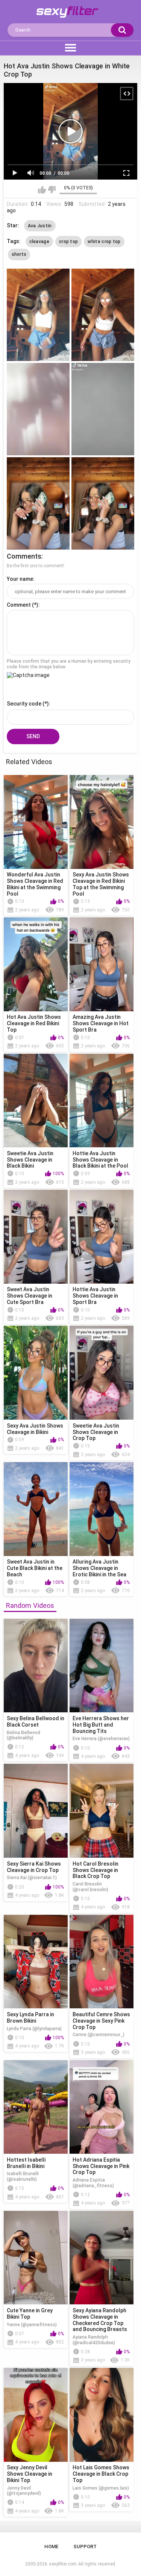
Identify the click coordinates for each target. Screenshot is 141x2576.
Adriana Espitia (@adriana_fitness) (93, 2183)
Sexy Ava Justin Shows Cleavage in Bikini (35, 1429)
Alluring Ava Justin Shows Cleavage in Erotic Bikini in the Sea (99, 1568)
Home (51, 2547)
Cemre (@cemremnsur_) (99, 2035)
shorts (19, 254)
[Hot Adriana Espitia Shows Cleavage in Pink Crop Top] (102, 2107)
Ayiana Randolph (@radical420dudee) (94, 2340)
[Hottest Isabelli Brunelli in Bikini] (36, 2107)
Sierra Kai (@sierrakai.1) (32, 1878)
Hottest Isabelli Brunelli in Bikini (26, 2163)
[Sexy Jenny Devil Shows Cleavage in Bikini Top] (36, 2415)
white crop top (104, 242)
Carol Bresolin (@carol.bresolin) (90, 1887)
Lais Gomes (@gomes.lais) (101, 2488)
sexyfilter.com (63, 2564)
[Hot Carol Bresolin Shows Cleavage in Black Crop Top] (102, 1811)
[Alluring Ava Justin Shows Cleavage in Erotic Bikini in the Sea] (102, 1509)
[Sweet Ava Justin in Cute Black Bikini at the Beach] (36, 1509)
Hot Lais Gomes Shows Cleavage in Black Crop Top (101, 2474)
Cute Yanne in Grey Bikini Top (30, 2314)
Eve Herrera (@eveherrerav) (101, 1739)
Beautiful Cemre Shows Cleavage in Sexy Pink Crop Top (101, 2021)
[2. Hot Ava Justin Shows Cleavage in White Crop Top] (103, 315)
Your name (20, 579)
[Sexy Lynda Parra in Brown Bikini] (36, 1962)
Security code (24, 704)
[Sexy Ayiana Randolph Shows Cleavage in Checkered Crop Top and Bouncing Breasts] (102, 2258)
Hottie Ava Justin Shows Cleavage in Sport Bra (95, 1296)
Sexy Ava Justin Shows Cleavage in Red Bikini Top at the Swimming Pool (101, 884)
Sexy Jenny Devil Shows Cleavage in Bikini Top (30, 2474)
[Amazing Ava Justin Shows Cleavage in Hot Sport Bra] (102, 964)
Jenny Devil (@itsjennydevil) (24, 2491)
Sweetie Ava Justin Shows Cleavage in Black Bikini (30, 1160)
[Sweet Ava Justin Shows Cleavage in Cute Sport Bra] (36, 1237)
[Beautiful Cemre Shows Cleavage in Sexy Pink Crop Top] (102, 1962)
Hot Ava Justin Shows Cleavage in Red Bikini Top (34, 1023)
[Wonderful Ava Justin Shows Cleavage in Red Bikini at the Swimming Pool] (36, 822)
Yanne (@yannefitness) (32, 2325)
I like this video (42, 190)
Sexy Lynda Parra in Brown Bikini (30, 2018)
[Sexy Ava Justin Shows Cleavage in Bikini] (36, 1373)
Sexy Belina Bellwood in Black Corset (36, 1722)
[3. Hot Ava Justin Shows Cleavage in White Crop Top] (38, 409)
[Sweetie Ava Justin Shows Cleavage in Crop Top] (102, 1373)
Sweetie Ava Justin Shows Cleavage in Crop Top (96, 1432)
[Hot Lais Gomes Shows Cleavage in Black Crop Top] (102, 2415)
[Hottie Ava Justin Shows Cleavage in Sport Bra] (102, 1237)
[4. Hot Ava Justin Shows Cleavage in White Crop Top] (103, 409)
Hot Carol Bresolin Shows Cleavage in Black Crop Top (96, 1870)
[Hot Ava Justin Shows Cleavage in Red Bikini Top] (36, 964)
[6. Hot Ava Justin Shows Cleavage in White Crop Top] (103, 503)
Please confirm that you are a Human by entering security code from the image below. (69, 664)
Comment (19, 605)
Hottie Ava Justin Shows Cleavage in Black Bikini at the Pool (100, 1160)
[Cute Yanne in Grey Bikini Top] (36, 2258)
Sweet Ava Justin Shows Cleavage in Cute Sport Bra (30, 1296)
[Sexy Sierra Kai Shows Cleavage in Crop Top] (36, 1811)
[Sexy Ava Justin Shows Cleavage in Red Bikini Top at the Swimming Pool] (102, 822)
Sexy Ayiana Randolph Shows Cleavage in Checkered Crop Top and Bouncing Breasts (100, 2320)
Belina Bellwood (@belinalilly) (23, 1735)
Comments (24, 556)
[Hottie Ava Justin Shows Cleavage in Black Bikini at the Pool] (102, 1101)
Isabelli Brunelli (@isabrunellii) (23, 2176)
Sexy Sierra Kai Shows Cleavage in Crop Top (34, 1867)
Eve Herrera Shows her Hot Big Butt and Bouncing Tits (101, 1725)
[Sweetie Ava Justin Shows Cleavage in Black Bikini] (36, 1101)
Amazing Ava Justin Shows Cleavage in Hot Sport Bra (101, 1023)
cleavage (39, 242)
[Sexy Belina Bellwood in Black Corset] (36, 1666)
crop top (68, 242)
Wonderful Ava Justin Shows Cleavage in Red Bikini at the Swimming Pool (35, 884)
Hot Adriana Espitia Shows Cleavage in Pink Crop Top (101, 2166)
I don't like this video (52, 190)
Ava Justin (40, 226)
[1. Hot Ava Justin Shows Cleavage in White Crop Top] (38, 315)
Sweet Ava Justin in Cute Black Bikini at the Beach (35, 1568)
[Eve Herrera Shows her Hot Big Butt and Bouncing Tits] (102, 1666)
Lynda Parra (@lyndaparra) (34, 2029)
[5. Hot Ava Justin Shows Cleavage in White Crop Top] (38, 503)
